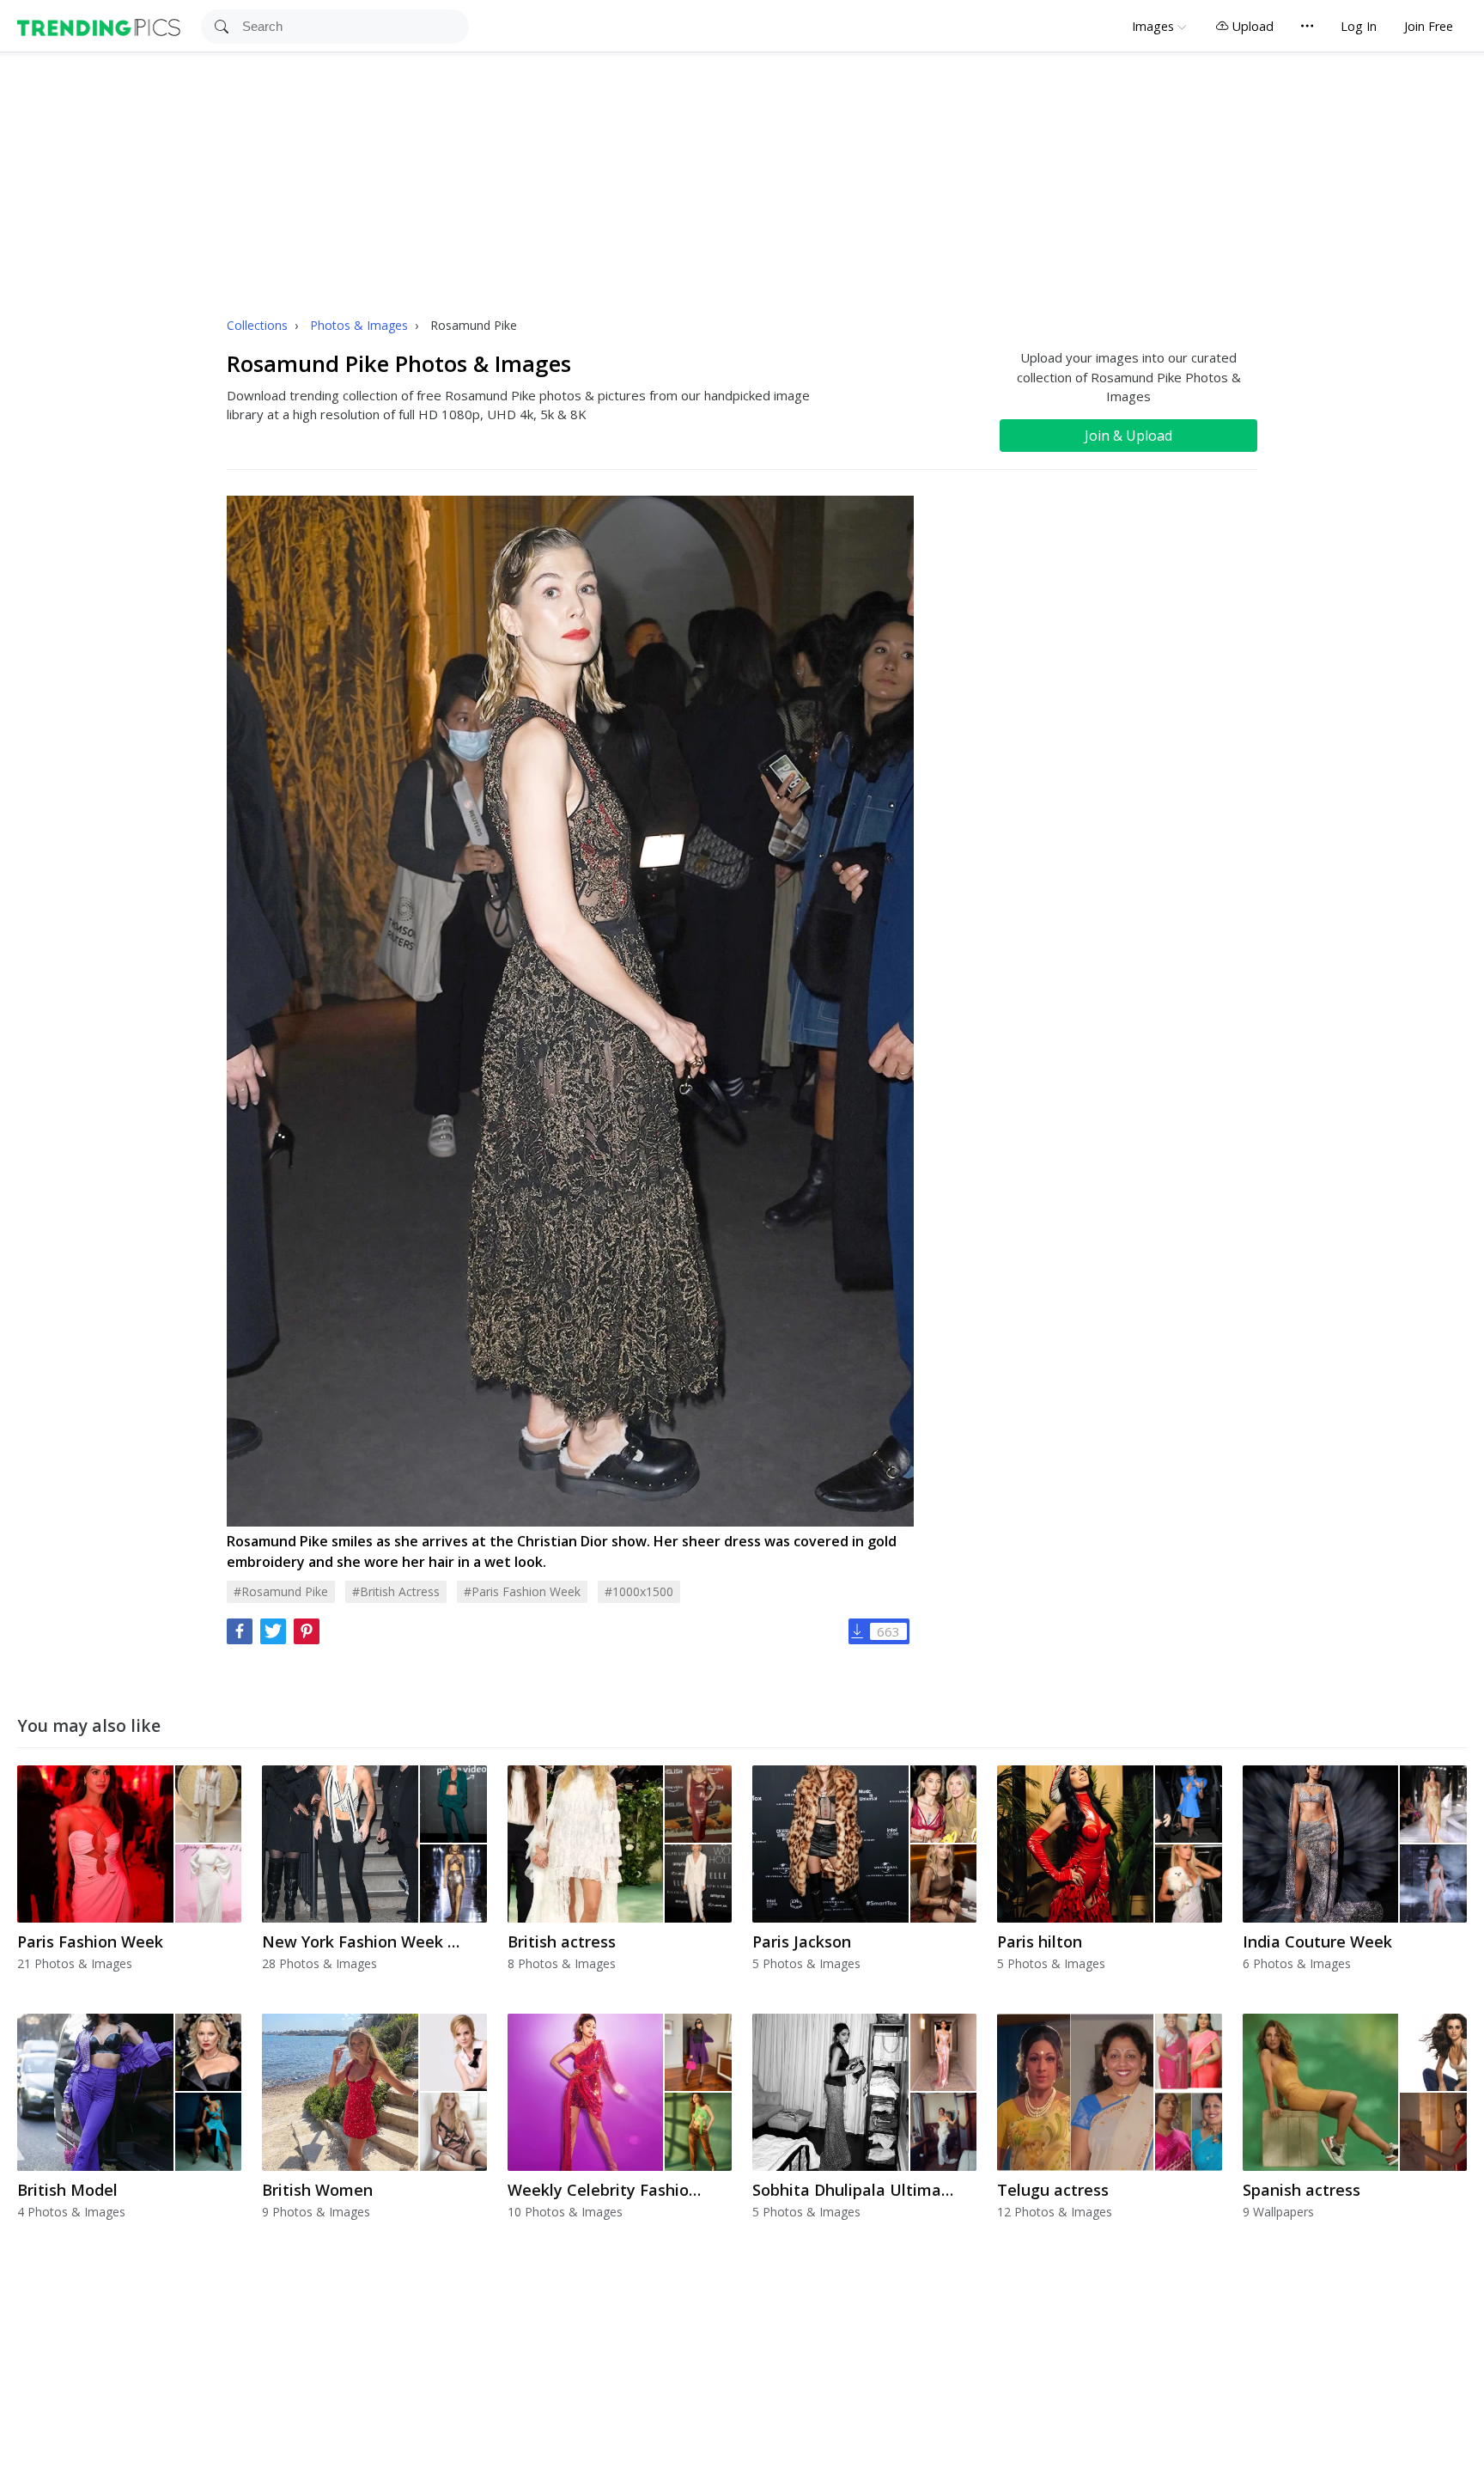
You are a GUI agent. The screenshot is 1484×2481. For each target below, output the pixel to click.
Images (1153, 26)
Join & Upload (1128, 436)
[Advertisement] (742, 181)
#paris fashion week (522, 1591)
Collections (259, 325)
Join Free (1429, 26)
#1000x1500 (639, 1591)
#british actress (396, 1591)
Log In (1359, 26)
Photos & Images (361, 325)
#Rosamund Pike (281, 1591)
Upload (1251, 26)
